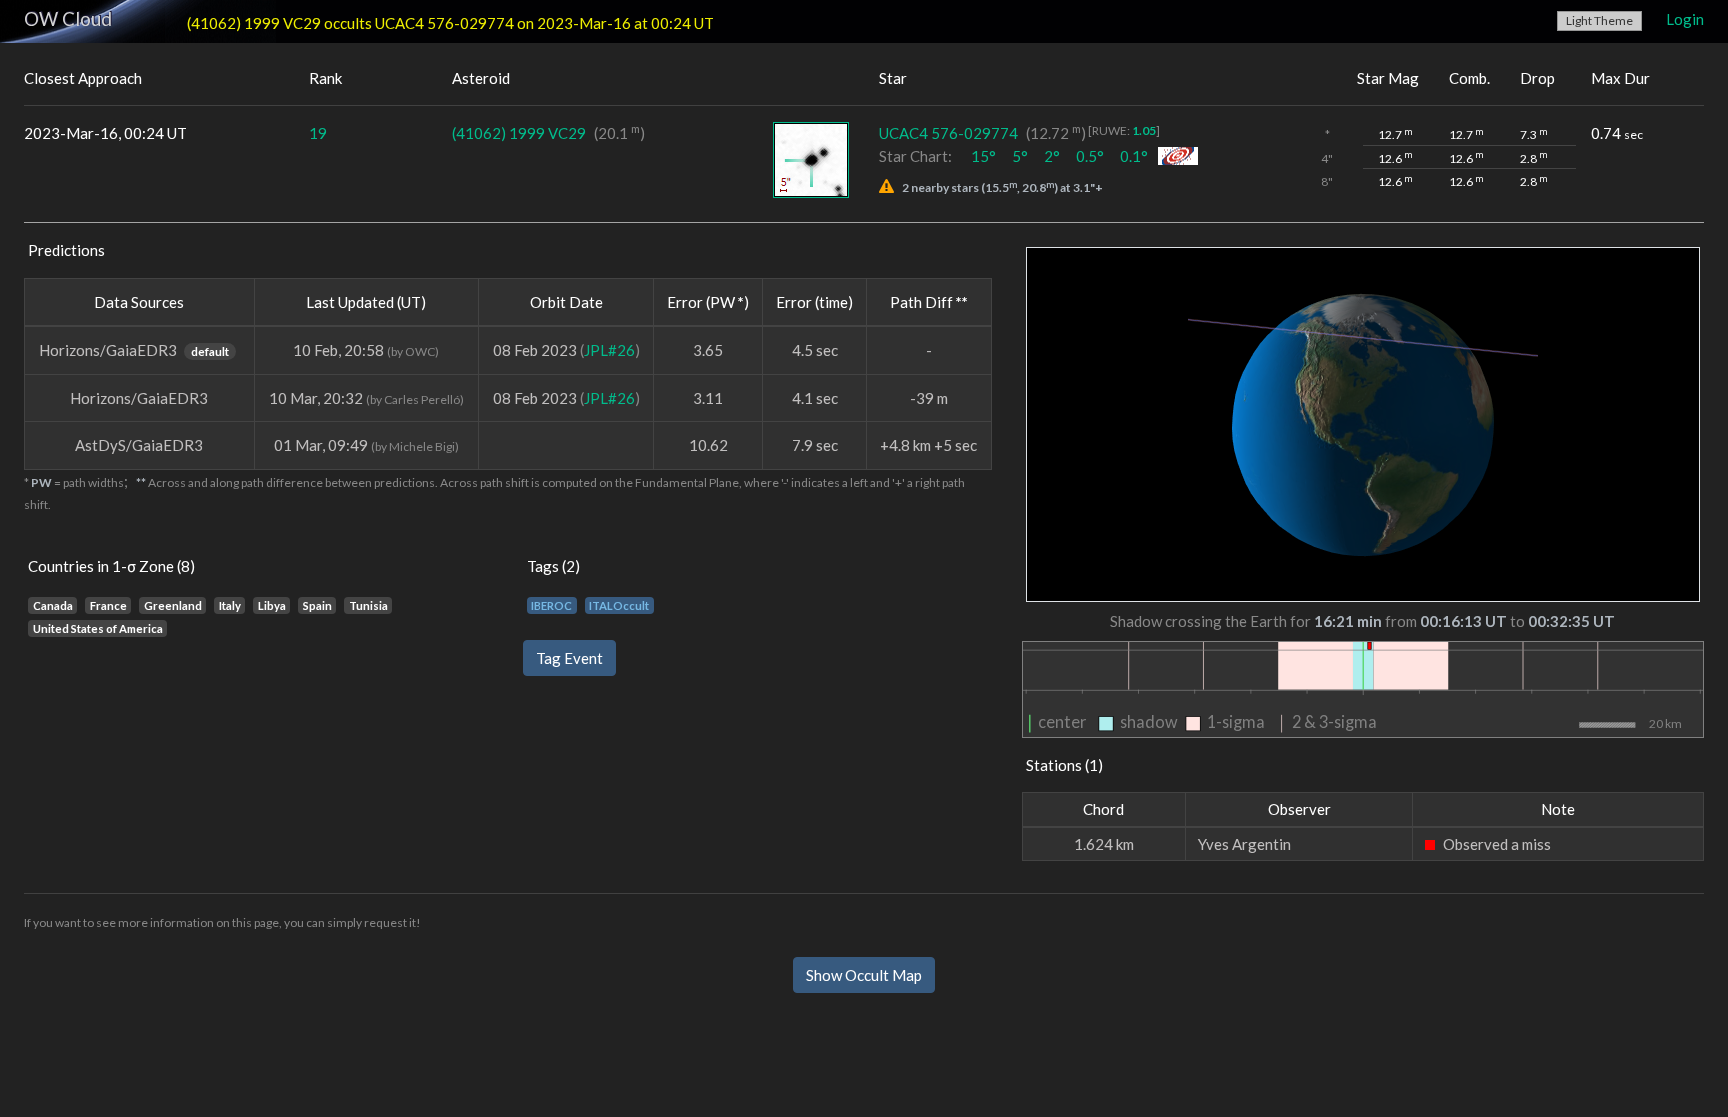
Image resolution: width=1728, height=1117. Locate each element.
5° (1020, 156)
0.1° (1134, 156)
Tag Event (569, 658)
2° (1052, 156)
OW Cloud (68, 18)
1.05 (1144, 130)
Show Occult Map (864, 975)
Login (1685, 19)
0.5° (1090, 156)
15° (983, 156)
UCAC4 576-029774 (948, 133)
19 (318, 133)
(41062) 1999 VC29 (519, 133)
